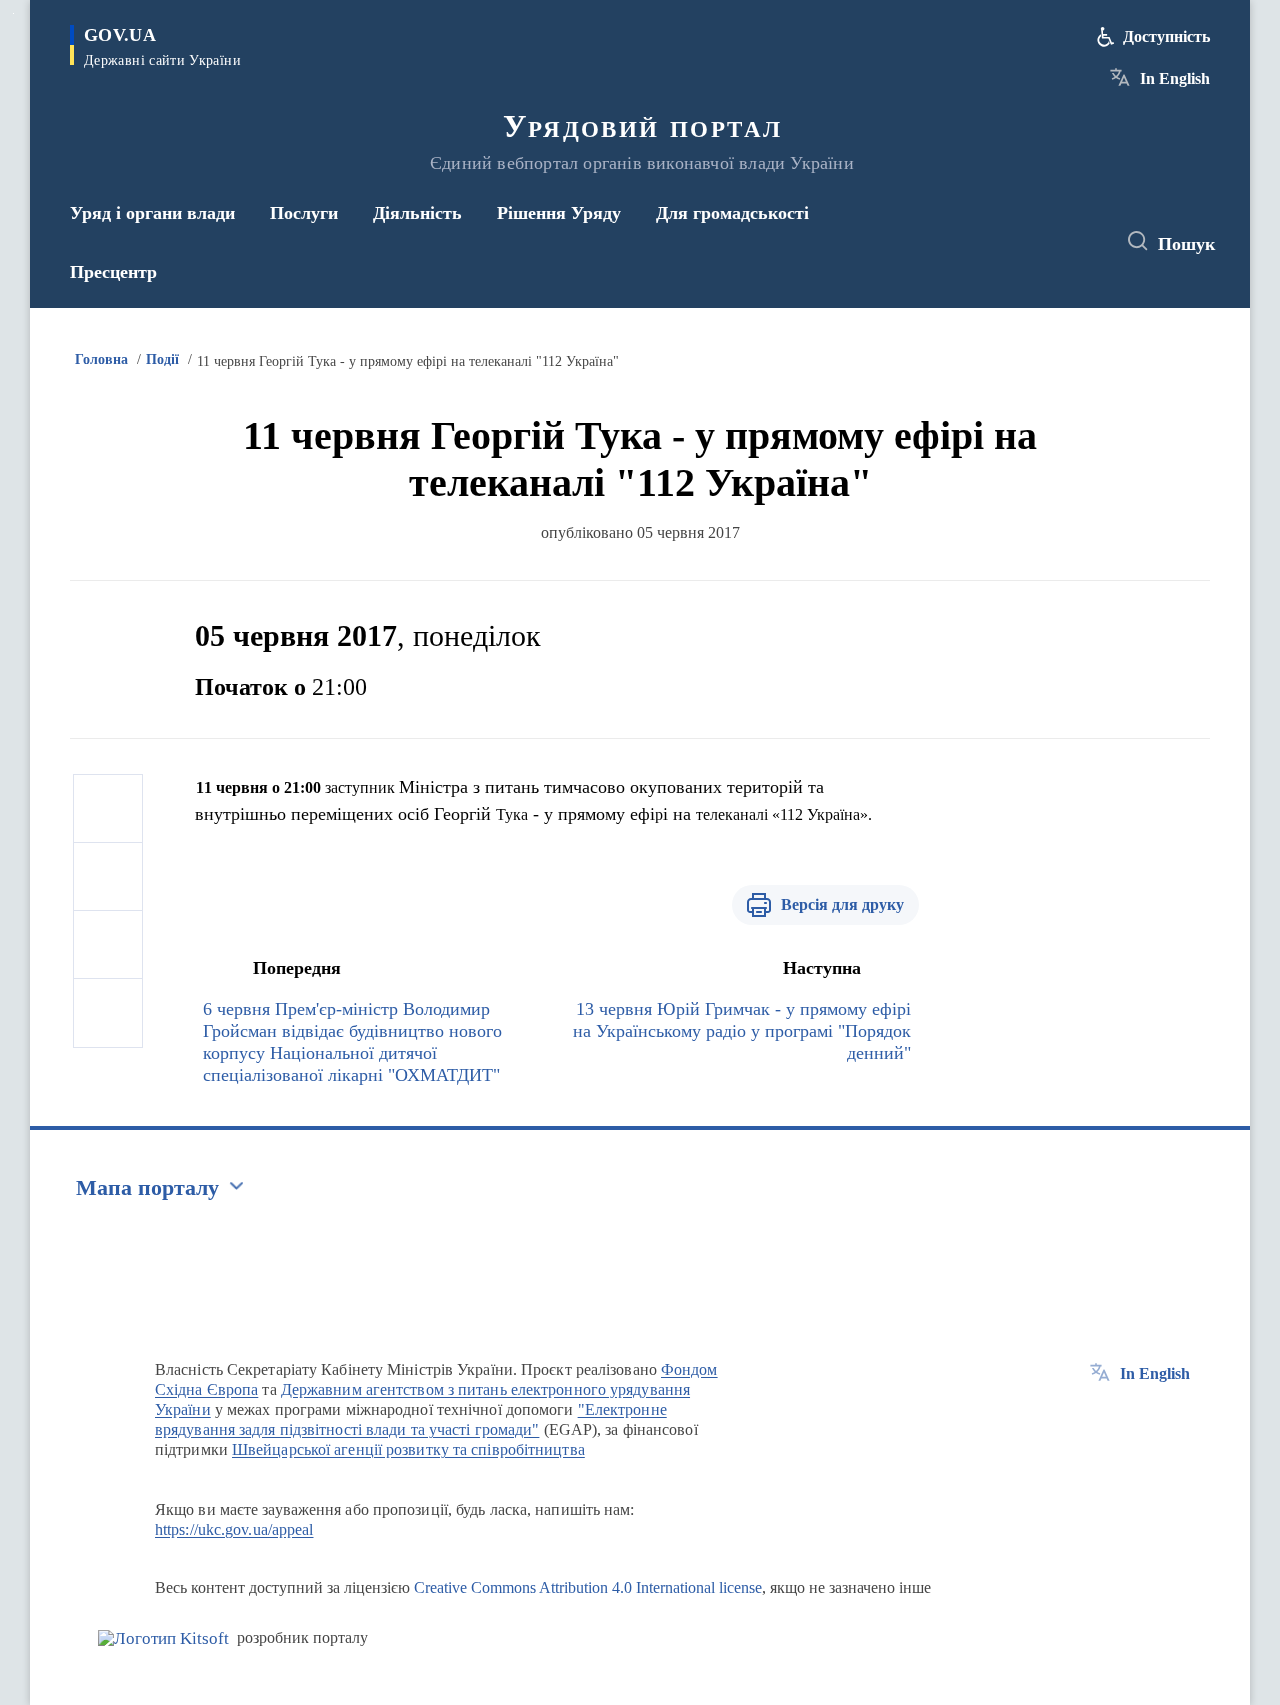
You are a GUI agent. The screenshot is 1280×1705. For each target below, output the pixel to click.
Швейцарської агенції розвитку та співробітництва (408, 1449)
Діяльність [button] (417, 213)
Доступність (1166, 36)
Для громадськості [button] (732, 213)
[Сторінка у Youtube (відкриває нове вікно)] (1081, 242)
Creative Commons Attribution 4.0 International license (588, 1587)
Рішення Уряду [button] (559, 213)
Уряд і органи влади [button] (152, 213)
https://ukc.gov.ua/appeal (234, 1529)
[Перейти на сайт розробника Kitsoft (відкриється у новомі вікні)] (163, 1638)
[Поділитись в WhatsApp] (108, 945)
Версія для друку (842, 904)
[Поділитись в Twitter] (108, 877)
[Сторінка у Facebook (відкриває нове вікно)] (1007, 242)
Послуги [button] (304, 213)
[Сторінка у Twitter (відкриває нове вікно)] (1044, 242)
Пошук (1186, 244)
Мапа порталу (147, 1187)
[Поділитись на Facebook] (108, 809)
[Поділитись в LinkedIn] (108, 1013)
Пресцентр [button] (113, 272)
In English (1175, 78)
